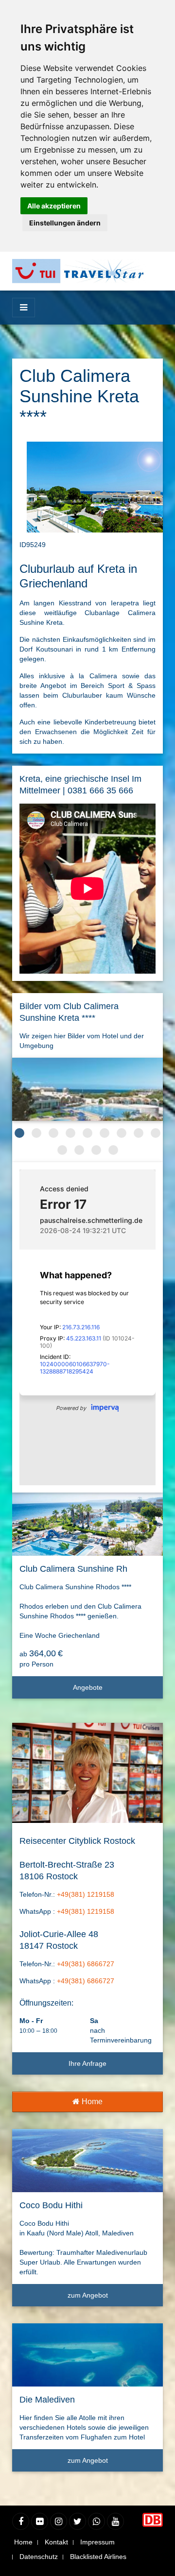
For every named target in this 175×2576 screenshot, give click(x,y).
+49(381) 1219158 (86, 1894)
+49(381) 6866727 (86, 1964)
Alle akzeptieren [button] (54, 206)
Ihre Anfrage (87, 2063)
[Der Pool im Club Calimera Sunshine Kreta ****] (87, 1089)
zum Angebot (88, 2295)
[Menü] (24, 308)
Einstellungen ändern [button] (65, 223)
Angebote (88, 1687)
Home (91, 2102)
